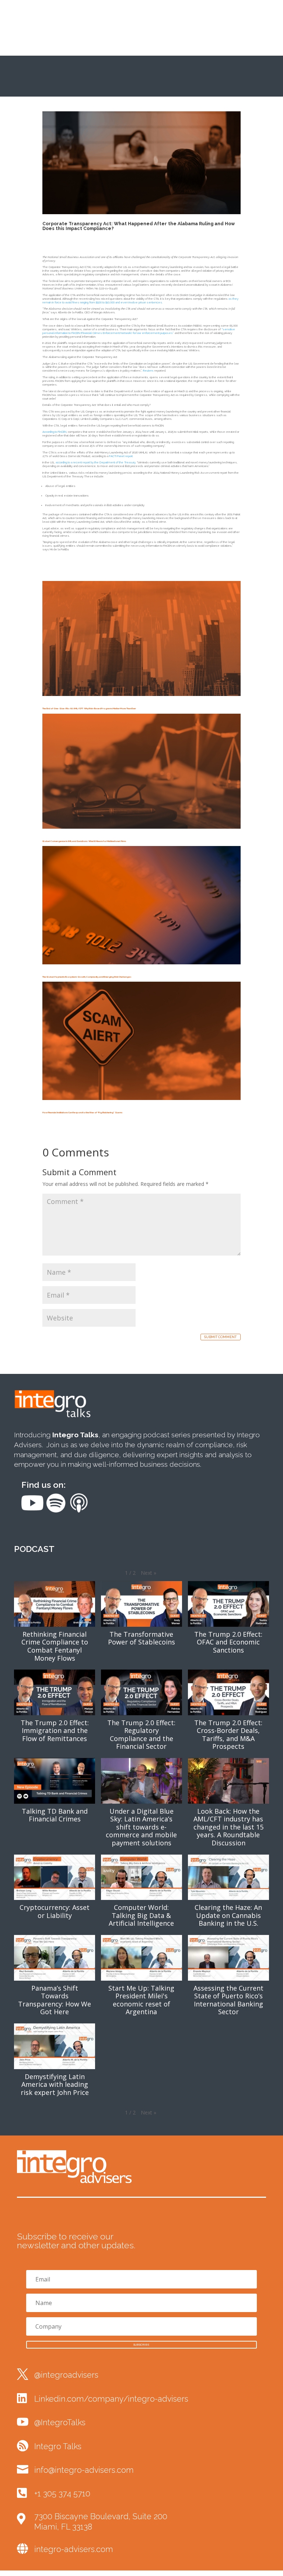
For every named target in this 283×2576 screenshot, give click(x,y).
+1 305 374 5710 (62, 2494)
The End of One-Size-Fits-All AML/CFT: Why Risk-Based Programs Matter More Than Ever (89, 708)
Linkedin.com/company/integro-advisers (111, 2399)
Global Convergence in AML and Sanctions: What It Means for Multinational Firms (84, 841)
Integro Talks (58, 2446)
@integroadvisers (66, 2375)
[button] (149, 1573)
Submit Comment (220, 1337)
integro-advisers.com (74, 2549)
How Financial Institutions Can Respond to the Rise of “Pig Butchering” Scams (82, 1112)
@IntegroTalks (60, 2422)
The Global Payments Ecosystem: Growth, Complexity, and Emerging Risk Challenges (87, 977)
